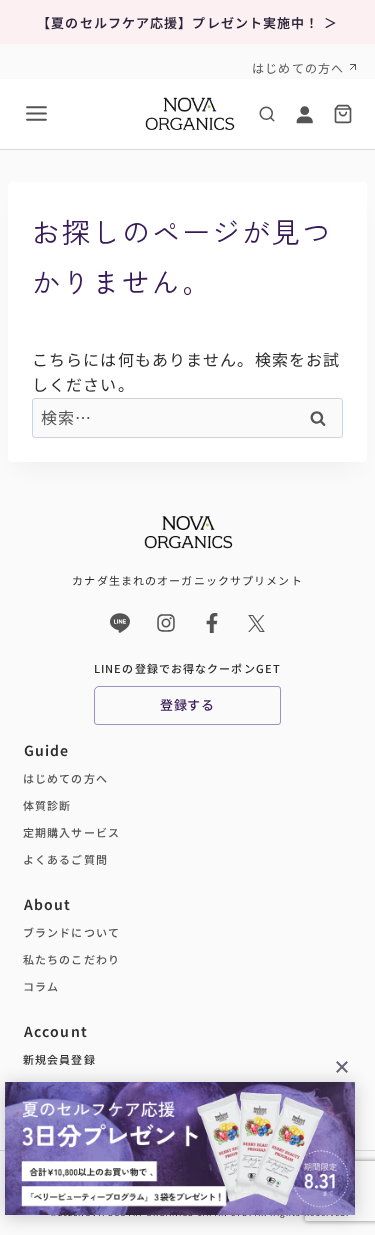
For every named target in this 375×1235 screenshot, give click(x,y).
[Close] (342, 1065)
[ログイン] (304, 114)
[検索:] (187, 417)
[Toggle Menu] (36, 113)
